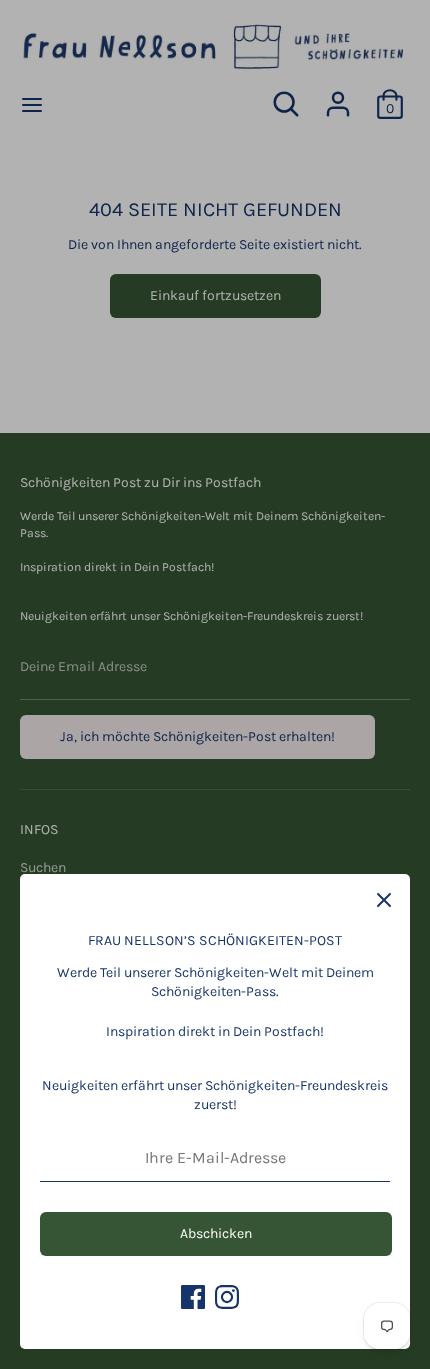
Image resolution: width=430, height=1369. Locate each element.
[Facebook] (193, 1297)
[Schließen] (384, 900)
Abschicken (216, 1233)
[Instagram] (227, 1297)
